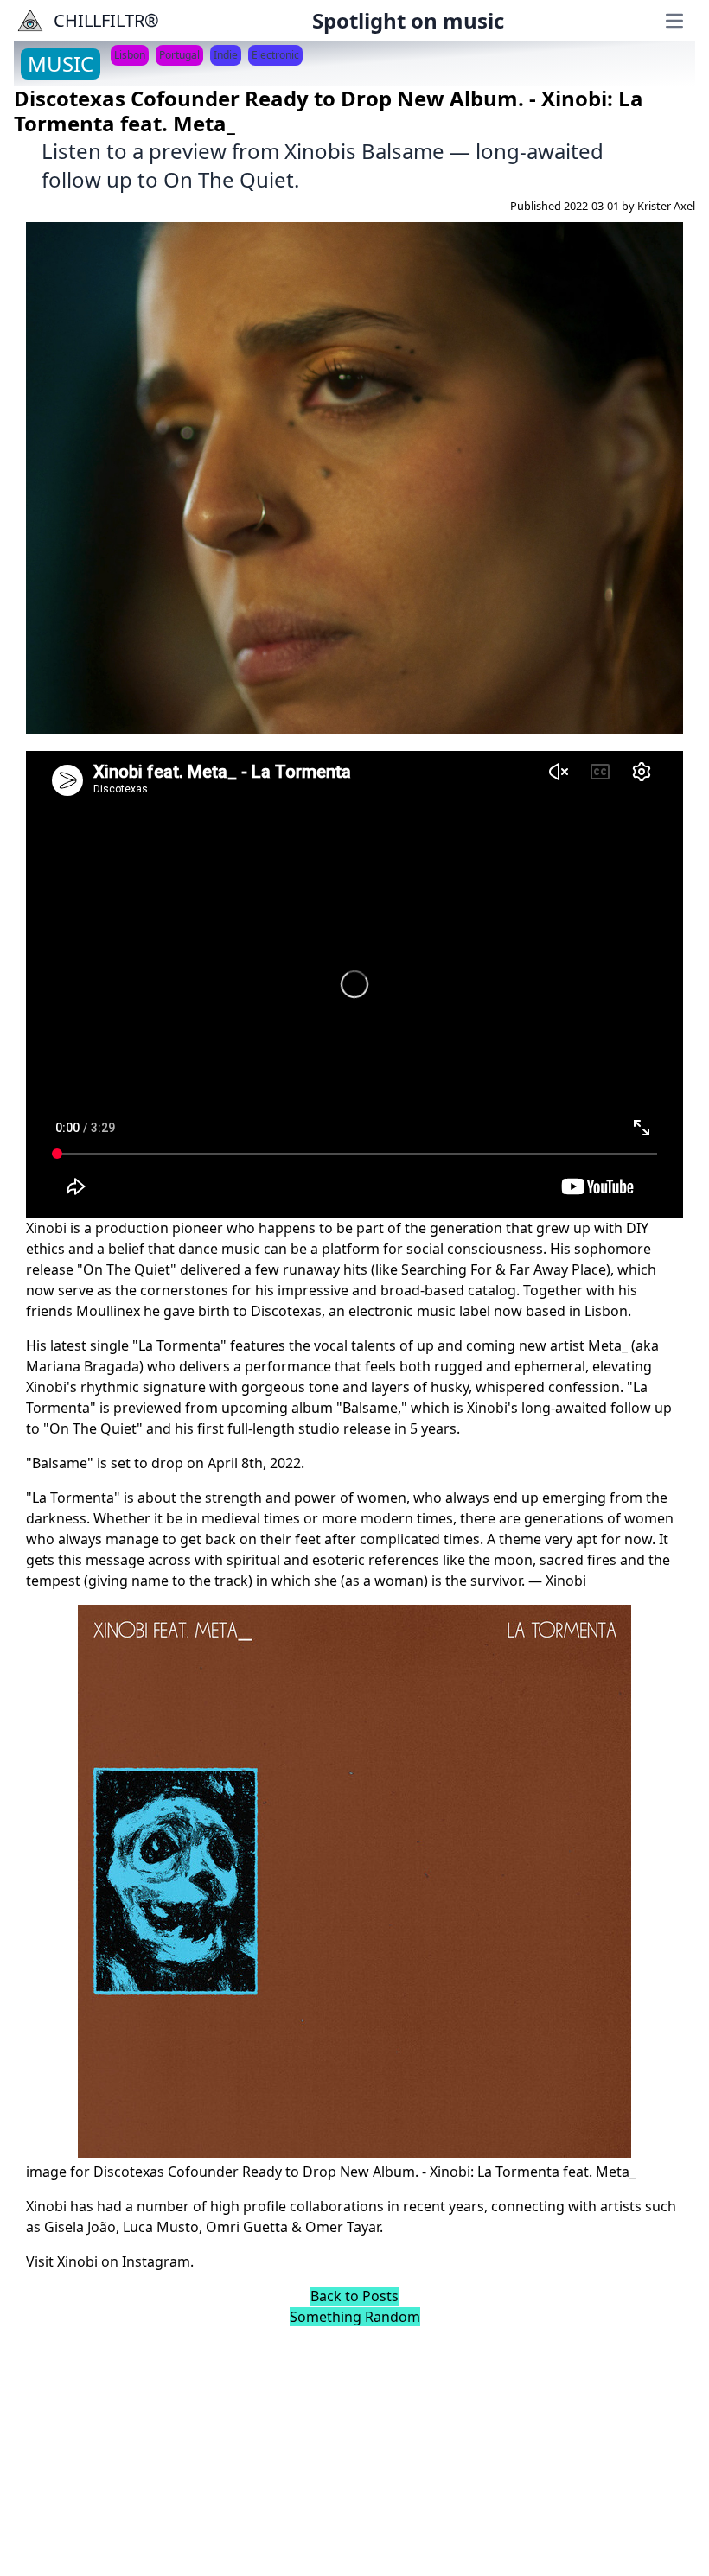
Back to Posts (354, 2296)
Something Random (355, 2317)
